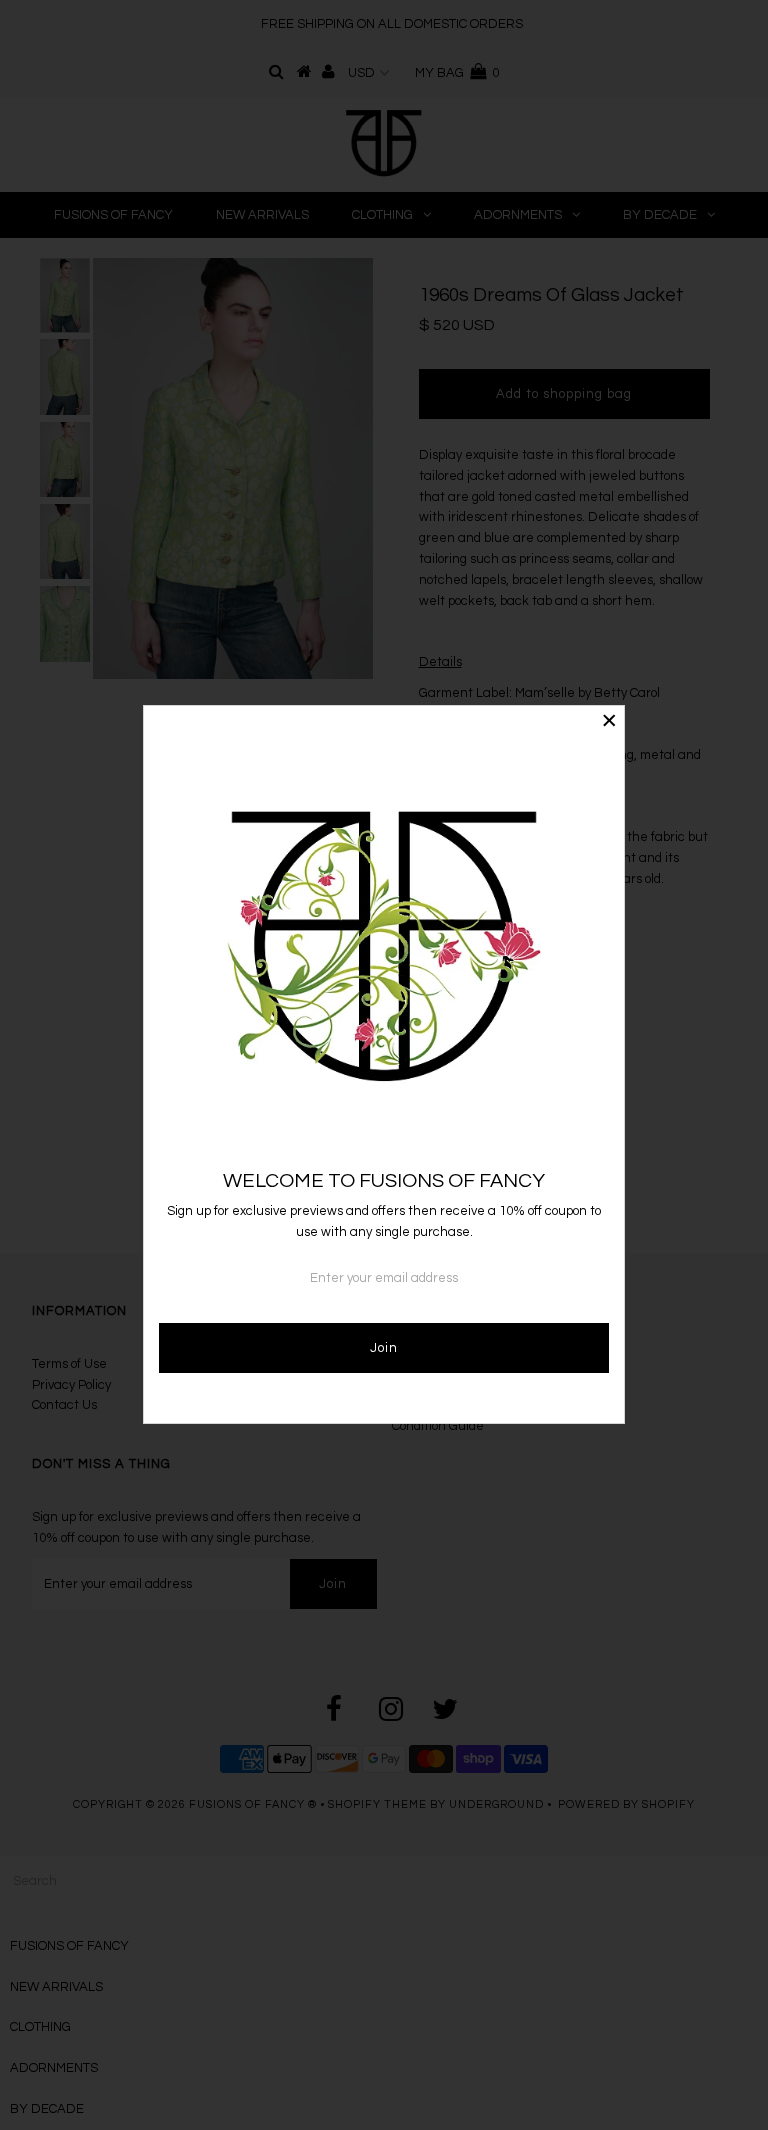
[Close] (609, 721)
